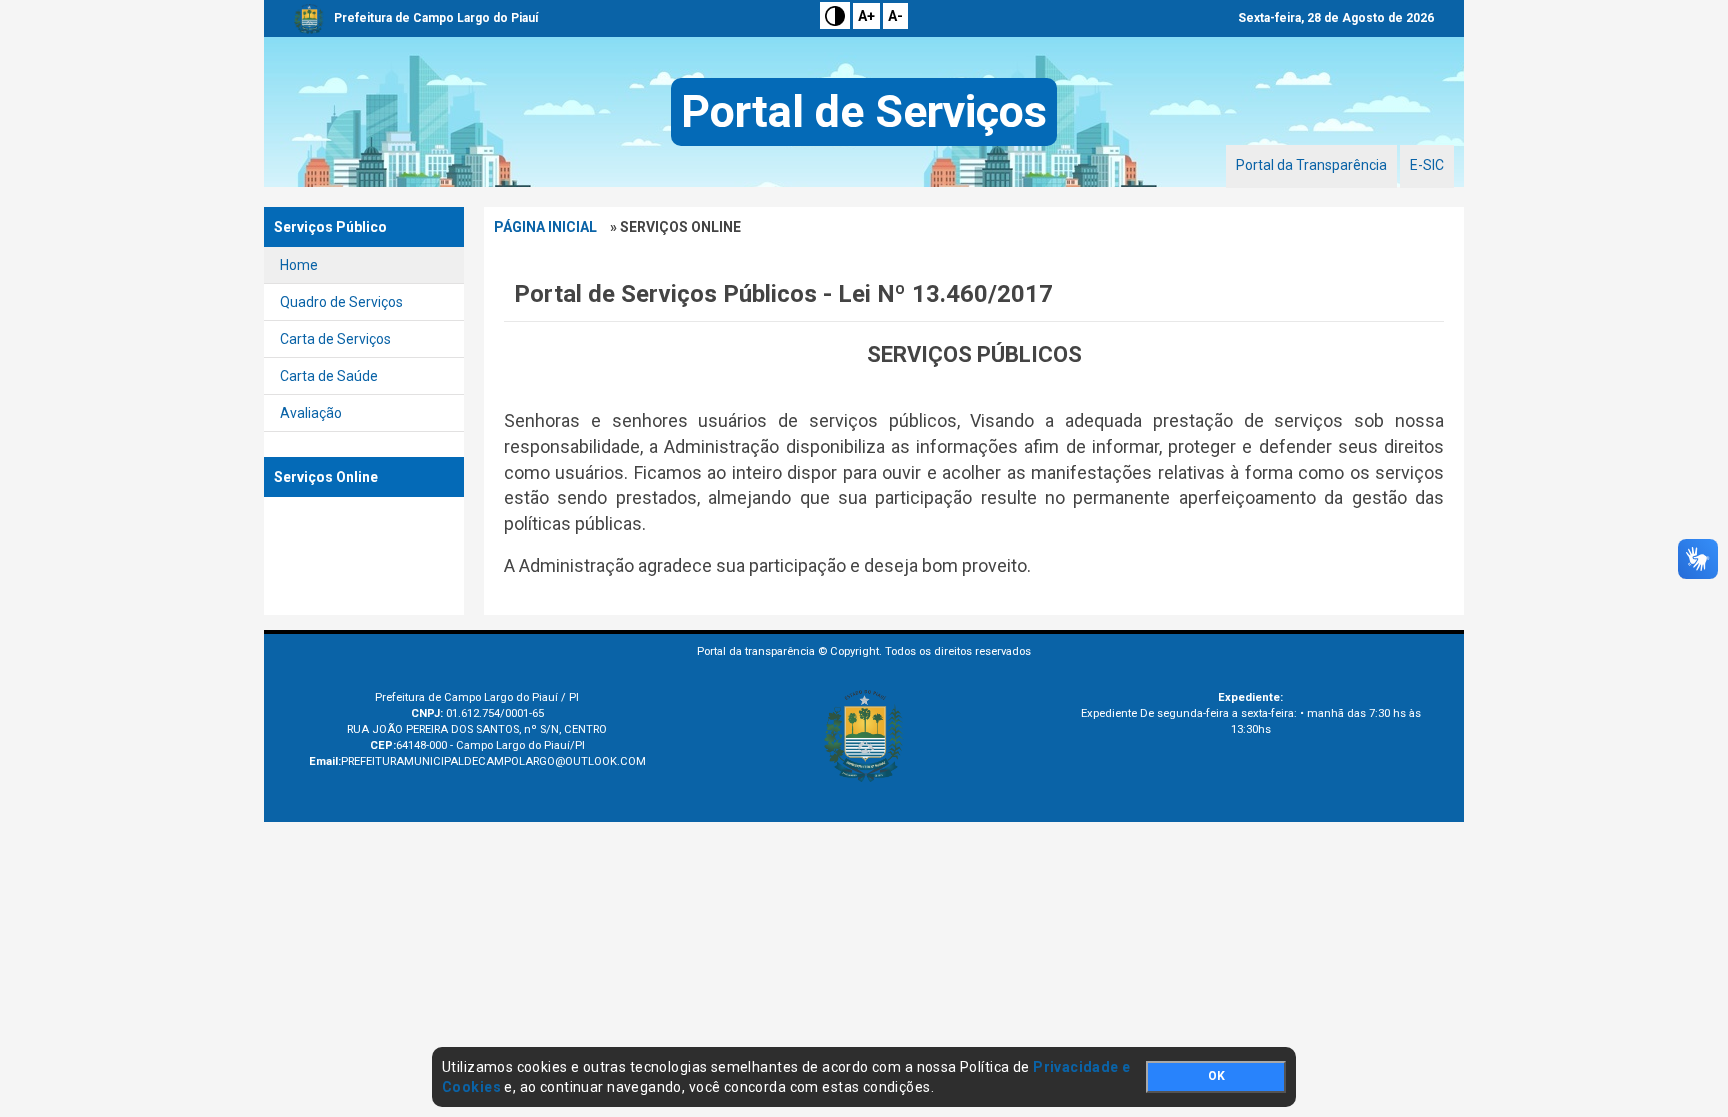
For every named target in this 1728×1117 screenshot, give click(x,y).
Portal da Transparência (1311, 165)
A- (895, 16)
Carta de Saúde (329, 376)
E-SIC (1427, 165)
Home (299, 265)
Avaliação (311, 413)
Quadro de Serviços (341, 302)
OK (1216, 1076)
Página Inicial (545, 227)
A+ (866, 16)
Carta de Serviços (335, 339)
